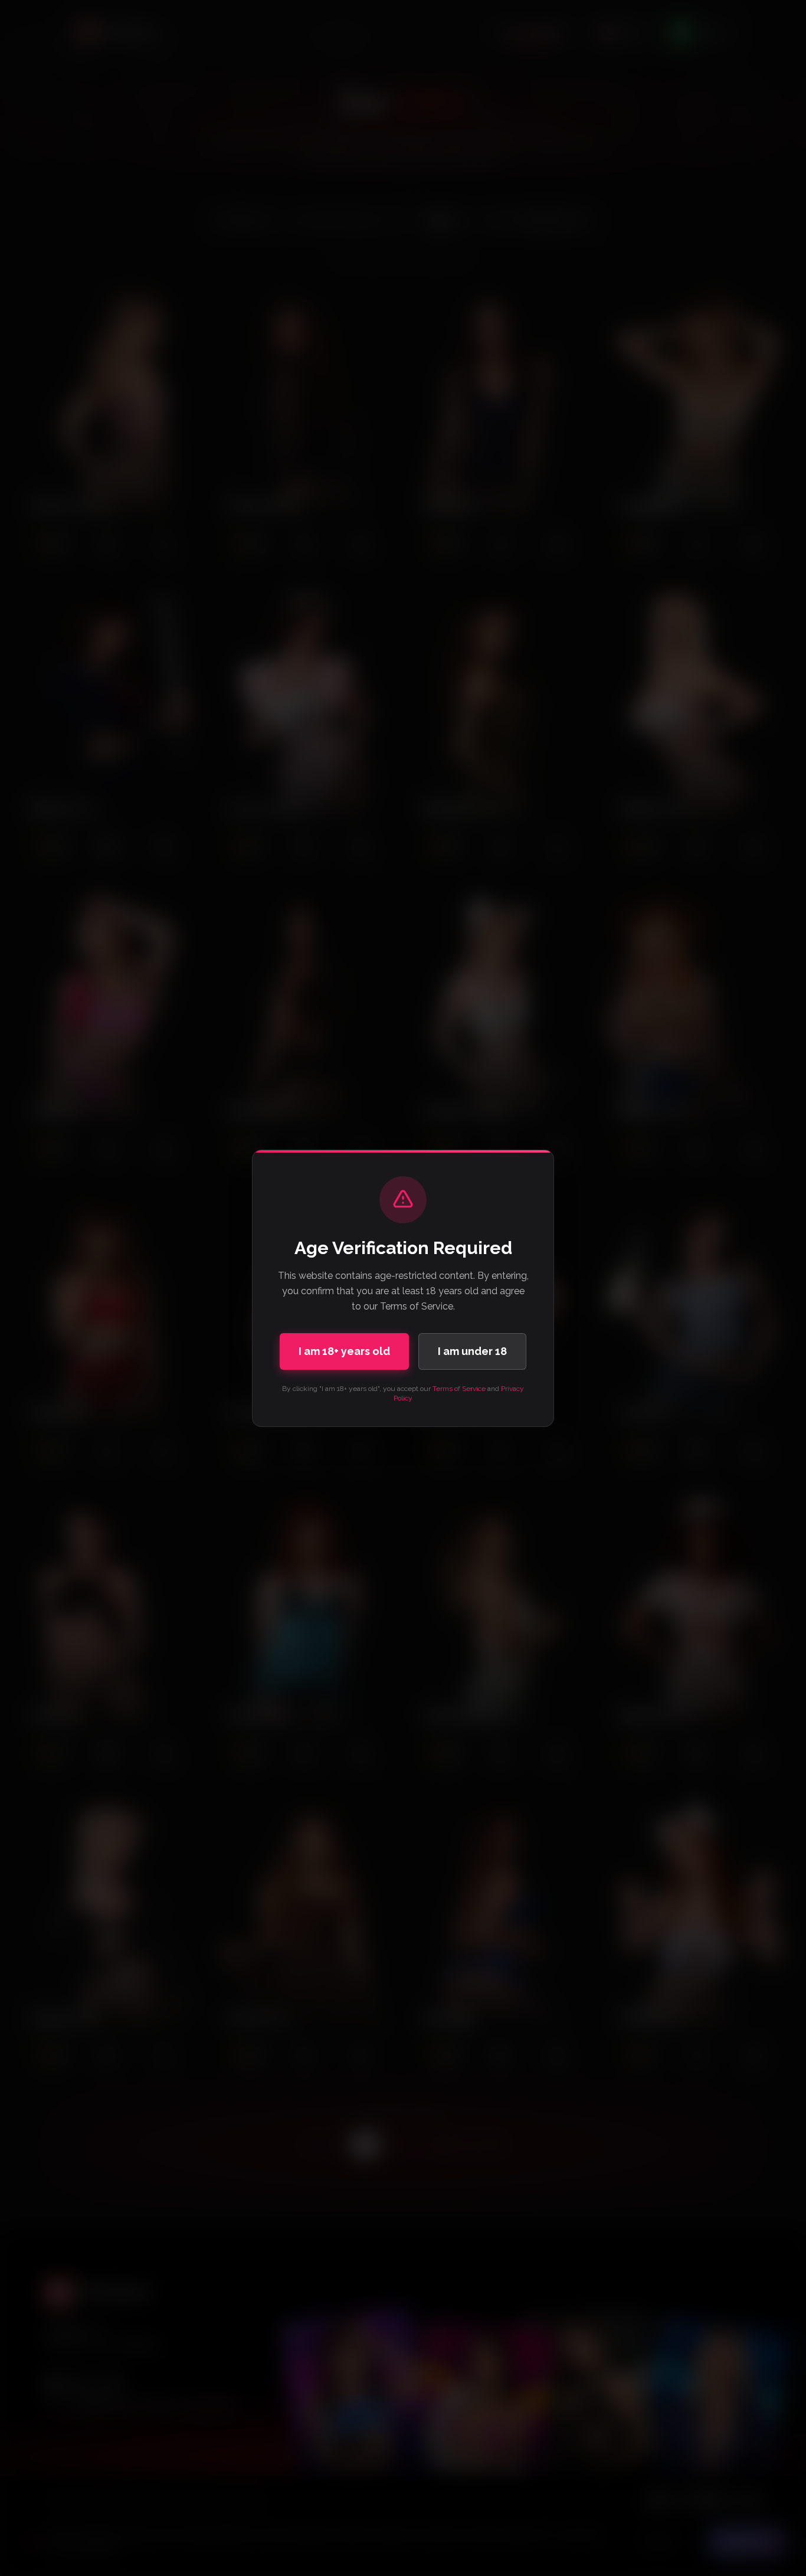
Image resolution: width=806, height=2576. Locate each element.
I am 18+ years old (344, 1351)
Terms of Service (459, 1389)
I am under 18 (472, 1351)
